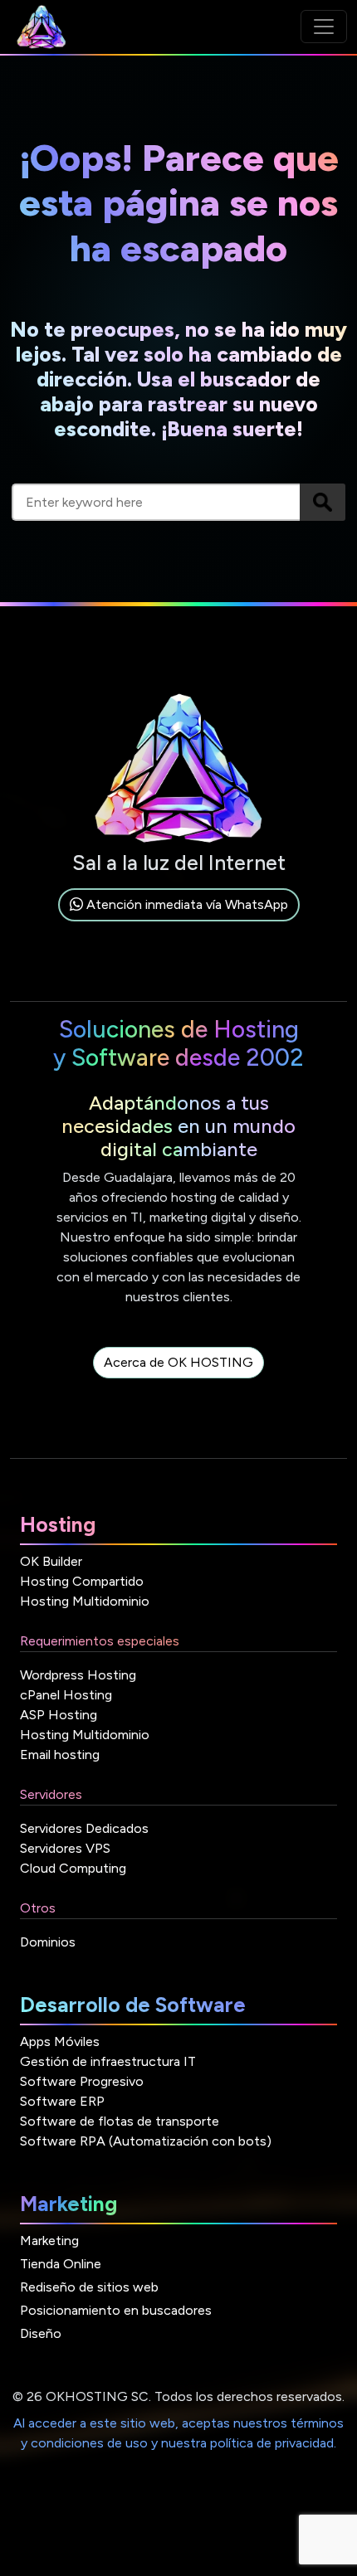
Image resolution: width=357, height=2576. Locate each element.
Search (323, 502)
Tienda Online (61, 2264)
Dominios (48, 1942)
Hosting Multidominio (85, 1601)
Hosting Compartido (82, 1581)
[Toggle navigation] (324, 27)
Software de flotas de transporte (120, 2121)
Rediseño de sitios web (89, 2287)
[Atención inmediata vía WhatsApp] (179, 923)
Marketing (49, 2241)
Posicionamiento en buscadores (116, 2310)
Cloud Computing (73, 1868)
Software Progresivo (82, 2081)
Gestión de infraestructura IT (108, 2061)
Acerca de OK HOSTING (178, 1362)
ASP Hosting (59, 1715)
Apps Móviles (60, 2041)
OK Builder (51, 1561)
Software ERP (62, 2101)
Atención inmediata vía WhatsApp (186, 904)
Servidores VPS (65, 1848)
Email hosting (60, 1755)
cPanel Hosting (66, 1695)
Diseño (41, 2333)
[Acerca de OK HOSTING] (178, 1381)
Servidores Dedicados (84, 1828)
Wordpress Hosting (78, 1675)
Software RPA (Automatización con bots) (146, 2141)
